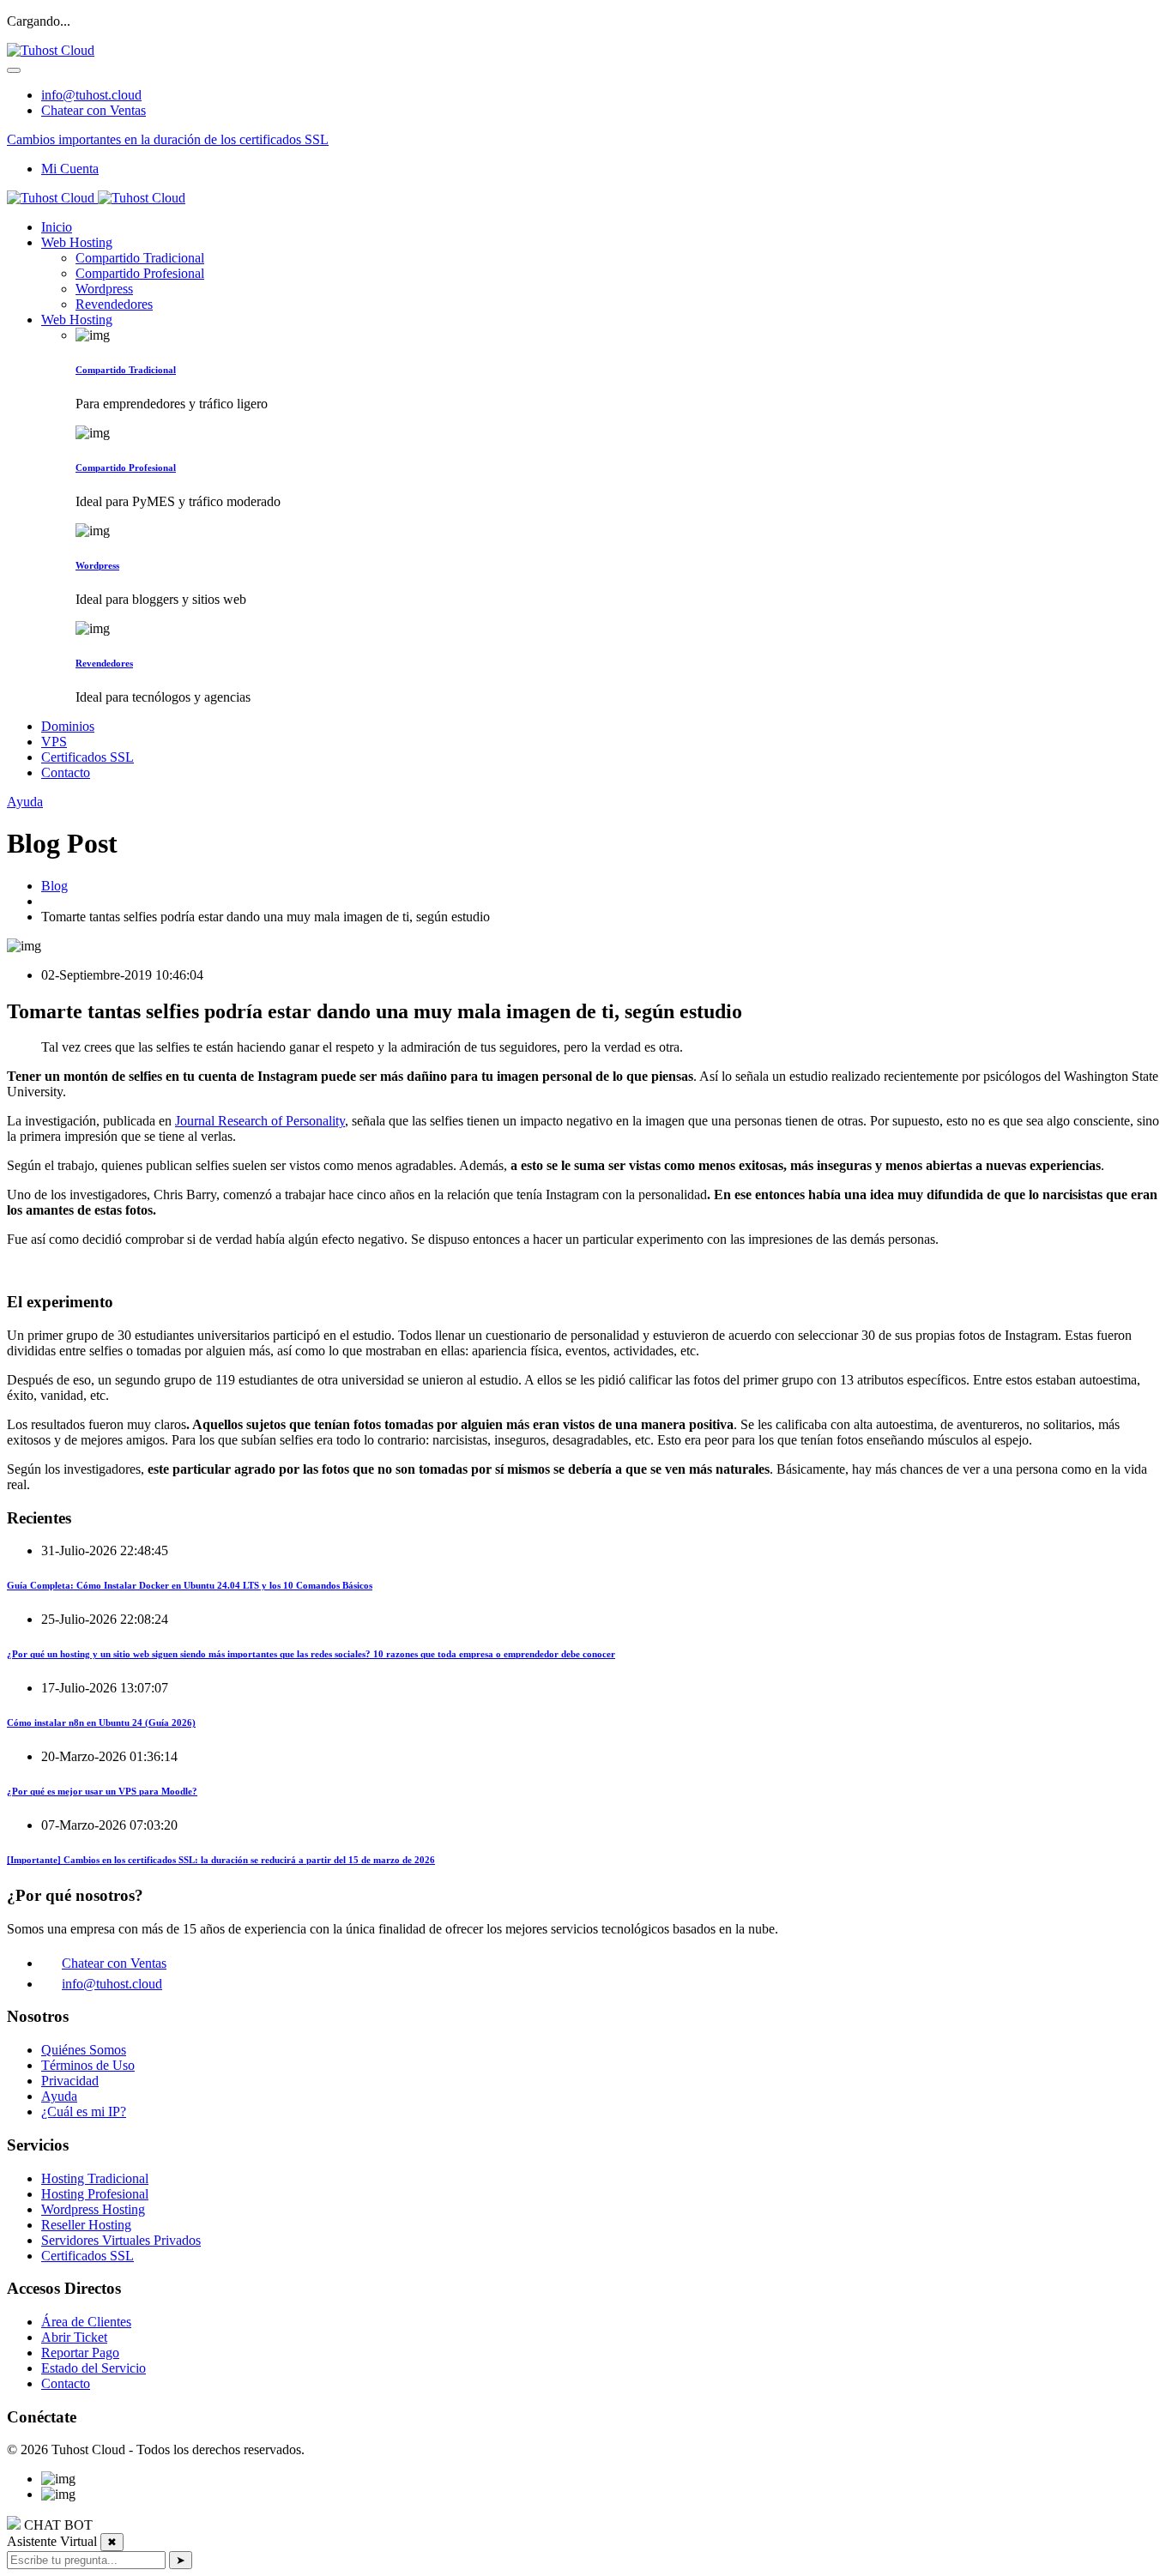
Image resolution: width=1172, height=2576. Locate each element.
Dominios (68, 726)
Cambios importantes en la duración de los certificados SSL (168, 139)
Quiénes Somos (84, 2050)
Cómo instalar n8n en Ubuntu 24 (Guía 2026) (101, 1722)
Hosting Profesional (95, 2194)
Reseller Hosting (86, 2225)
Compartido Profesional (140, 273)
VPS (54, 742)
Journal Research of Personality (260, 1121)
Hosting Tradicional (95, 2178)
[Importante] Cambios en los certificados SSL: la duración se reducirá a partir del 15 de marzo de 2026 (221, 1860)
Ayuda (25, 802)
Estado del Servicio (94, 2368)
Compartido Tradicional (140, 258)
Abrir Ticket (74, 2337)
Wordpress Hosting (93, 2209)
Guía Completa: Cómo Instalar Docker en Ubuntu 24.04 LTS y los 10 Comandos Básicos (190, 1585)
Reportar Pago (80, 2353)
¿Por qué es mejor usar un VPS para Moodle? (102, 1791)
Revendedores (114, 304)
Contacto (66, 772)
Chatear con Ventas (94, 110)
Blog (54, 886)
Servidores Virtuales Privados (121, 2240)
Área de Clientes (86, 2322)
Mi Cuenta (70, 169)
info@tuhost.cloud (91, 95)
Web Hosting (77, 242)
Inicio (57, 227)
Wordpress (104, 289)
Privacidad (70, 2081)
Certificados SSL (88, 757)
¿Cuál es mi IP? (84, 2111)
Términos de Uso (88, 2065)
